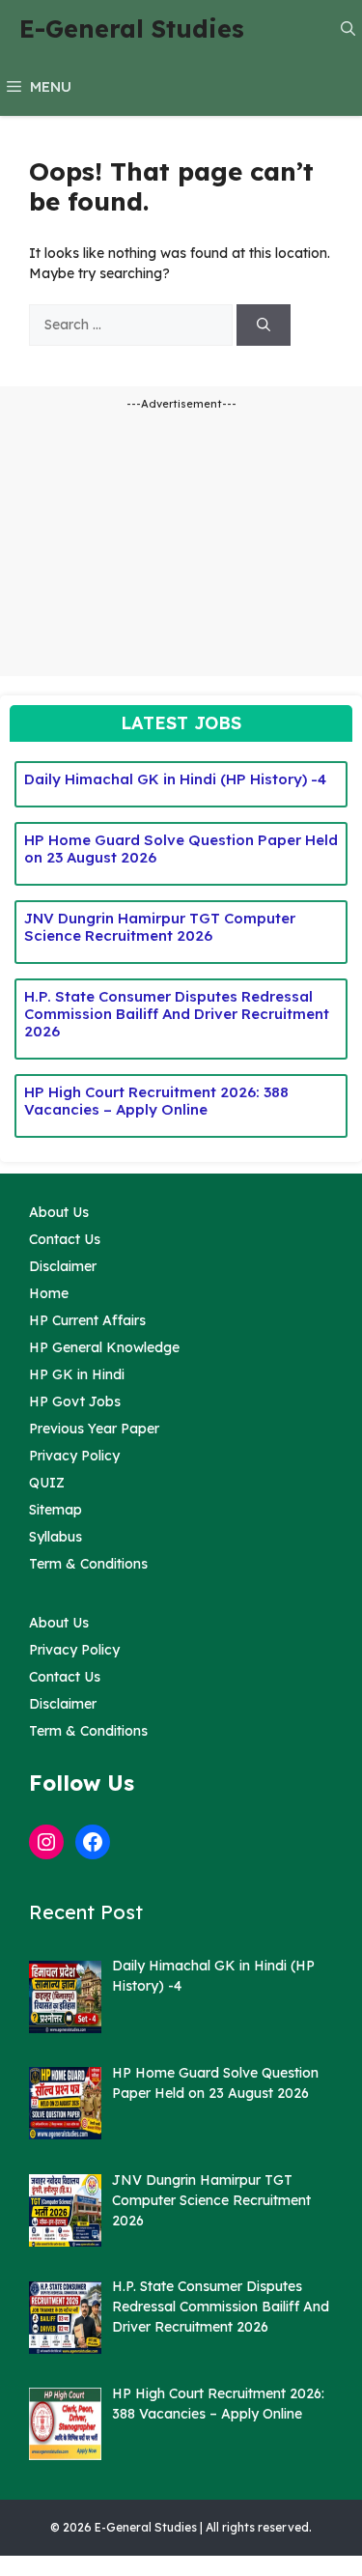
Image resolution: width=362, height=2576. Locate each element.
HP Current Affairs (87, 1320)
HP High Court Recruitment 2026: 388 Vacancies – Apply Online (156, 1101)
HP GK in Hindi (77, 1374)
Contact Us (65, 1239)
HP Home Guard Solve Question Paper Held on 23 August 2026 (181, 849)
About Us (59, 1212)
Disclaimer (63, 1266)
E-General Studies (132, 28)
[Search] (264, 325)
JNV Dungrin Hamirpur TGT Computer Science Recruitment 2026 (160, 927)
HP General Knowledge (104, 1347)
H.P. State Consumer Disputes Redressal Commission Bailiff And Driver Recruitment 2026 (177, 1014)
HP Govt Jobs (75, 1401)
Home (49, 1293)
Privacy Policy (74, 1456)
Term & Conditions (88, 1564)
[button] (348, 29)
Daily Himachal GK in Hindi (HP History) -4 (175, 779)
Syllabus (56, 1537)
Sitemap (56, 1510)
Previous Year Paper (94, 1429)
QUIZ (47, 1483)
